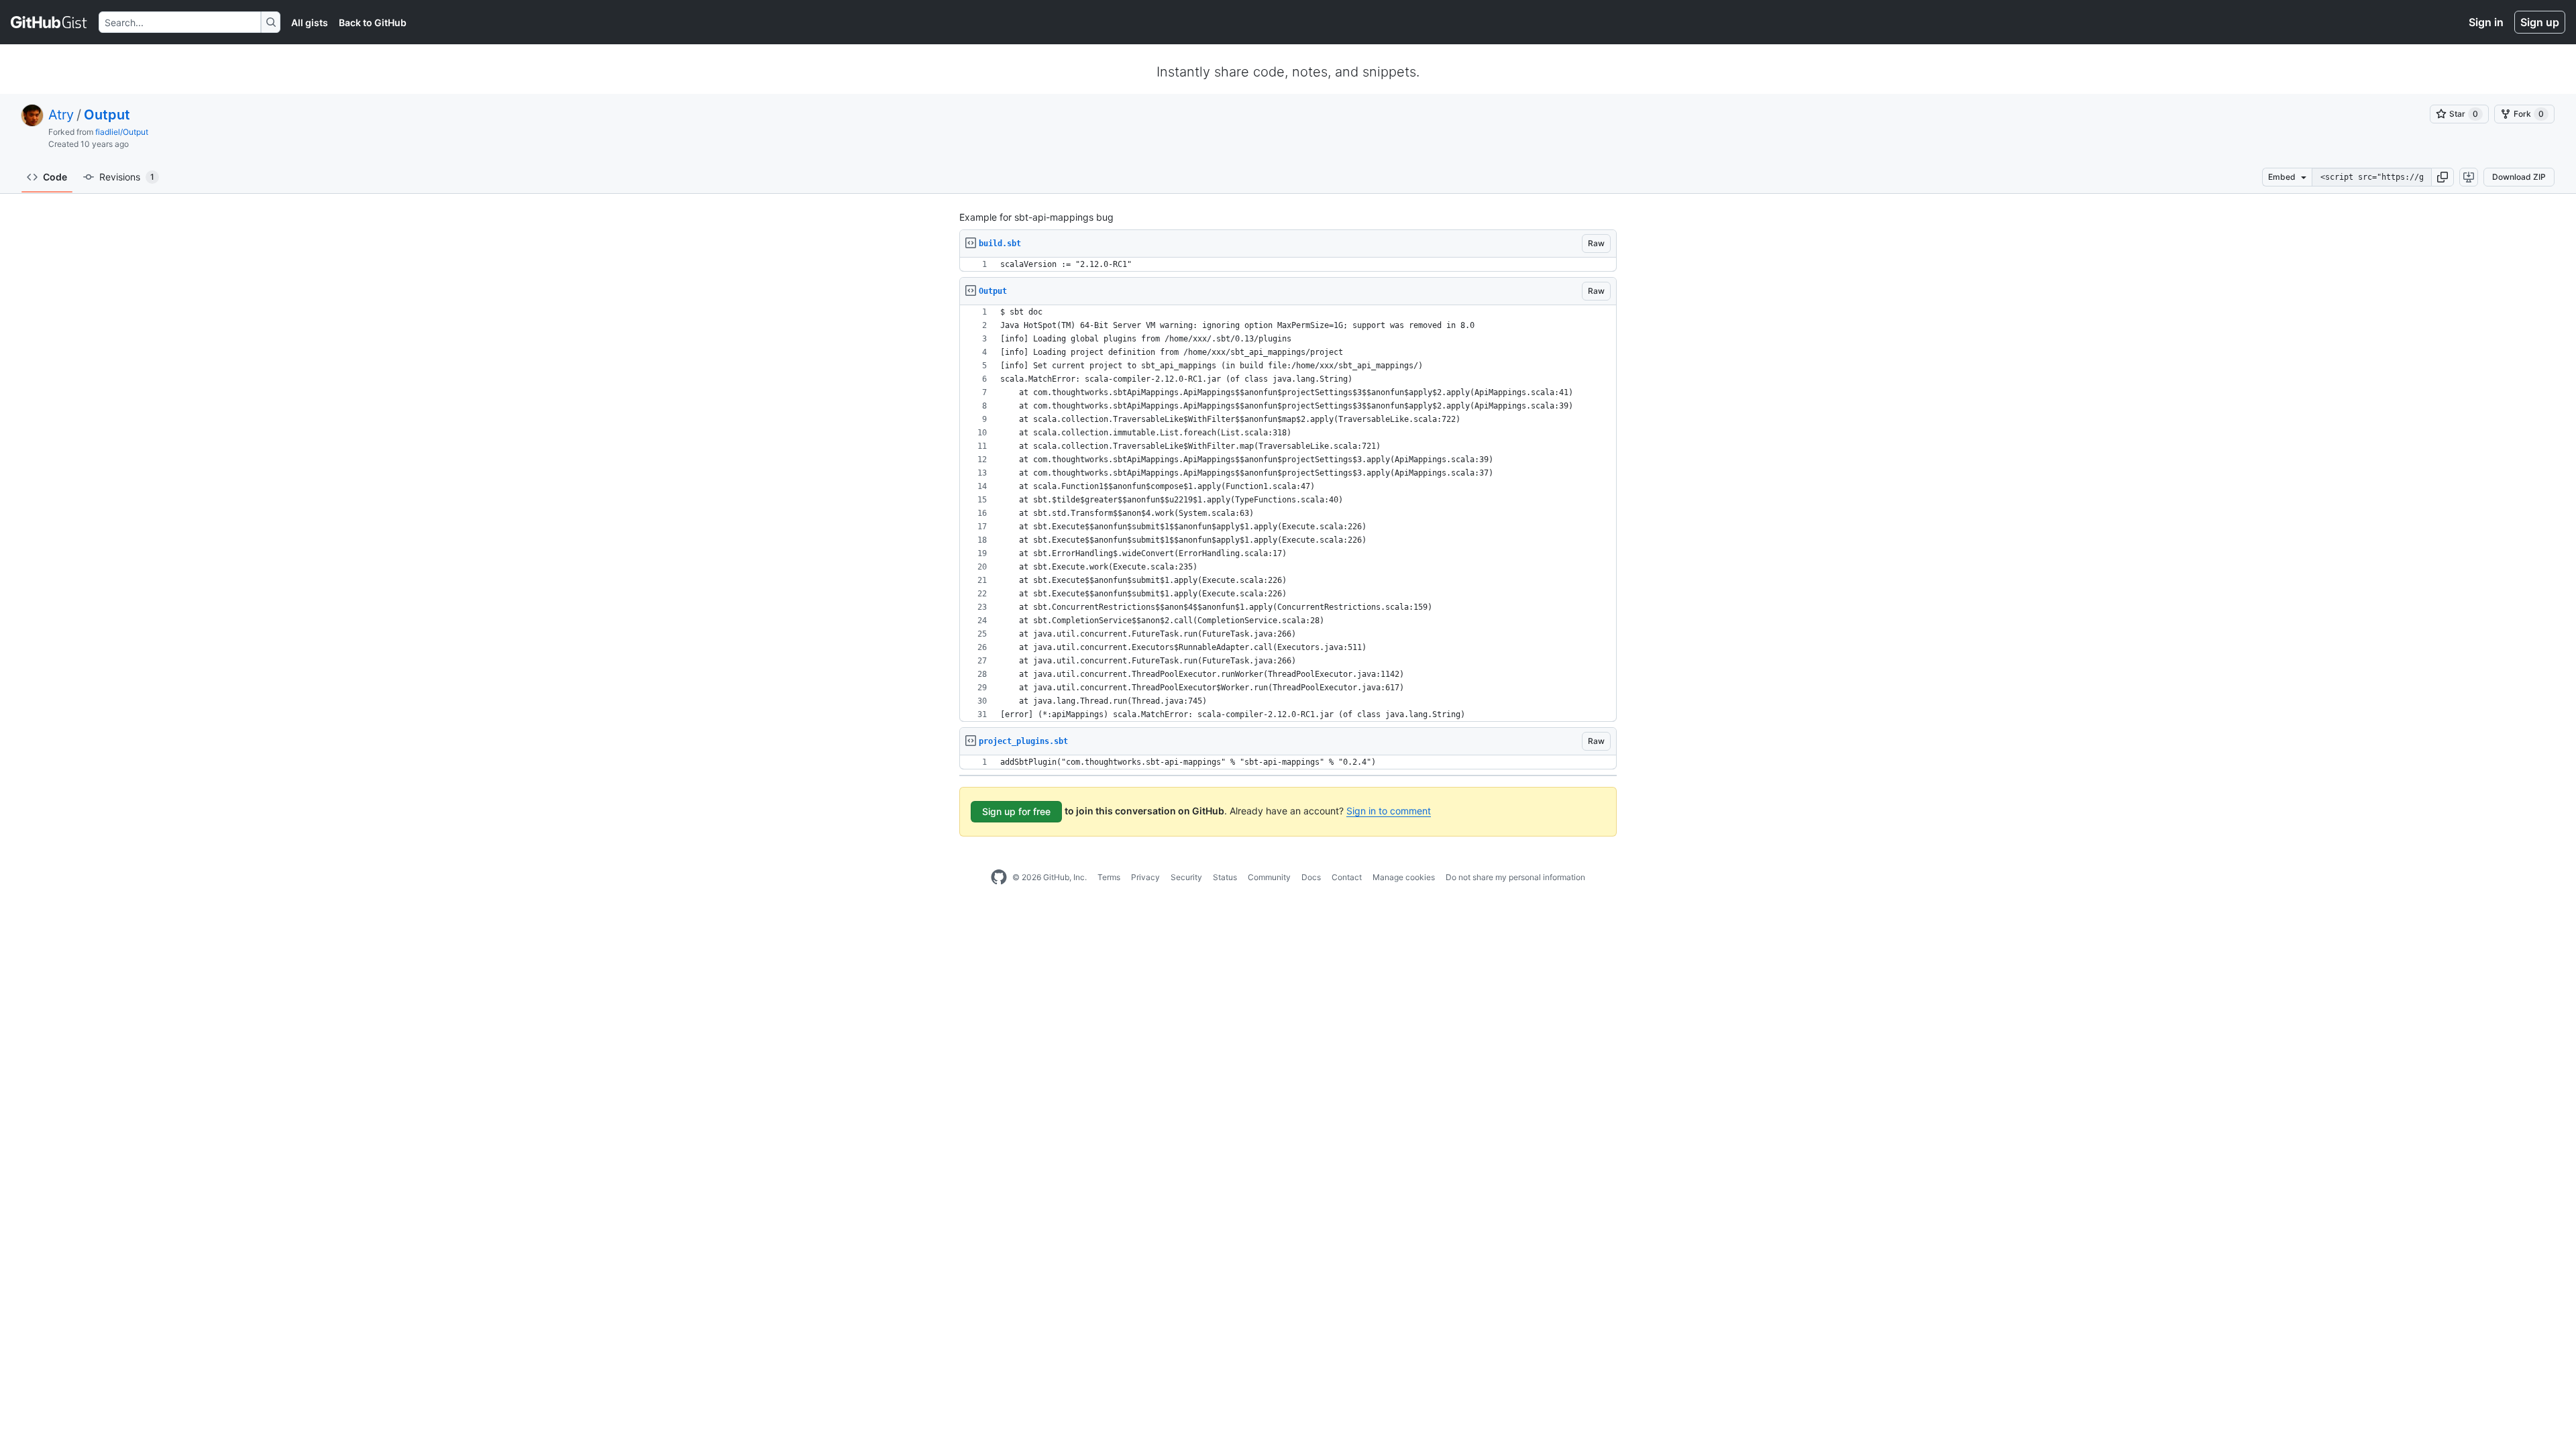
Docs (1311, 877)
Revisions (127, 177)
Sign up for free (1016, 811)
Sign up (2540, 22)
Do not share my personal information (1515, 877)
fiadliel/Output (122, 132)
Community (1269, 877)
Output (107, 115)
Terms (1109, 877)
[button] (2443, 177)
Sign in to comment (1389, 811)
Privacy (1145, 877)
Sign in (2486, 22)
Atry (61, 115)
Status (1225, 877)
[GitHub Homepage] (999, 877)
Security (1186, 877)
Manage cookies (1404, 877)
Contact (1347, 877)
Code (55, 177)
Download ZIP (2519, 177)
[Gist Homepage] (49, 22)
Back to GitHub (373, 22)
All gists (310, 22)
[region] (1288, 265)
